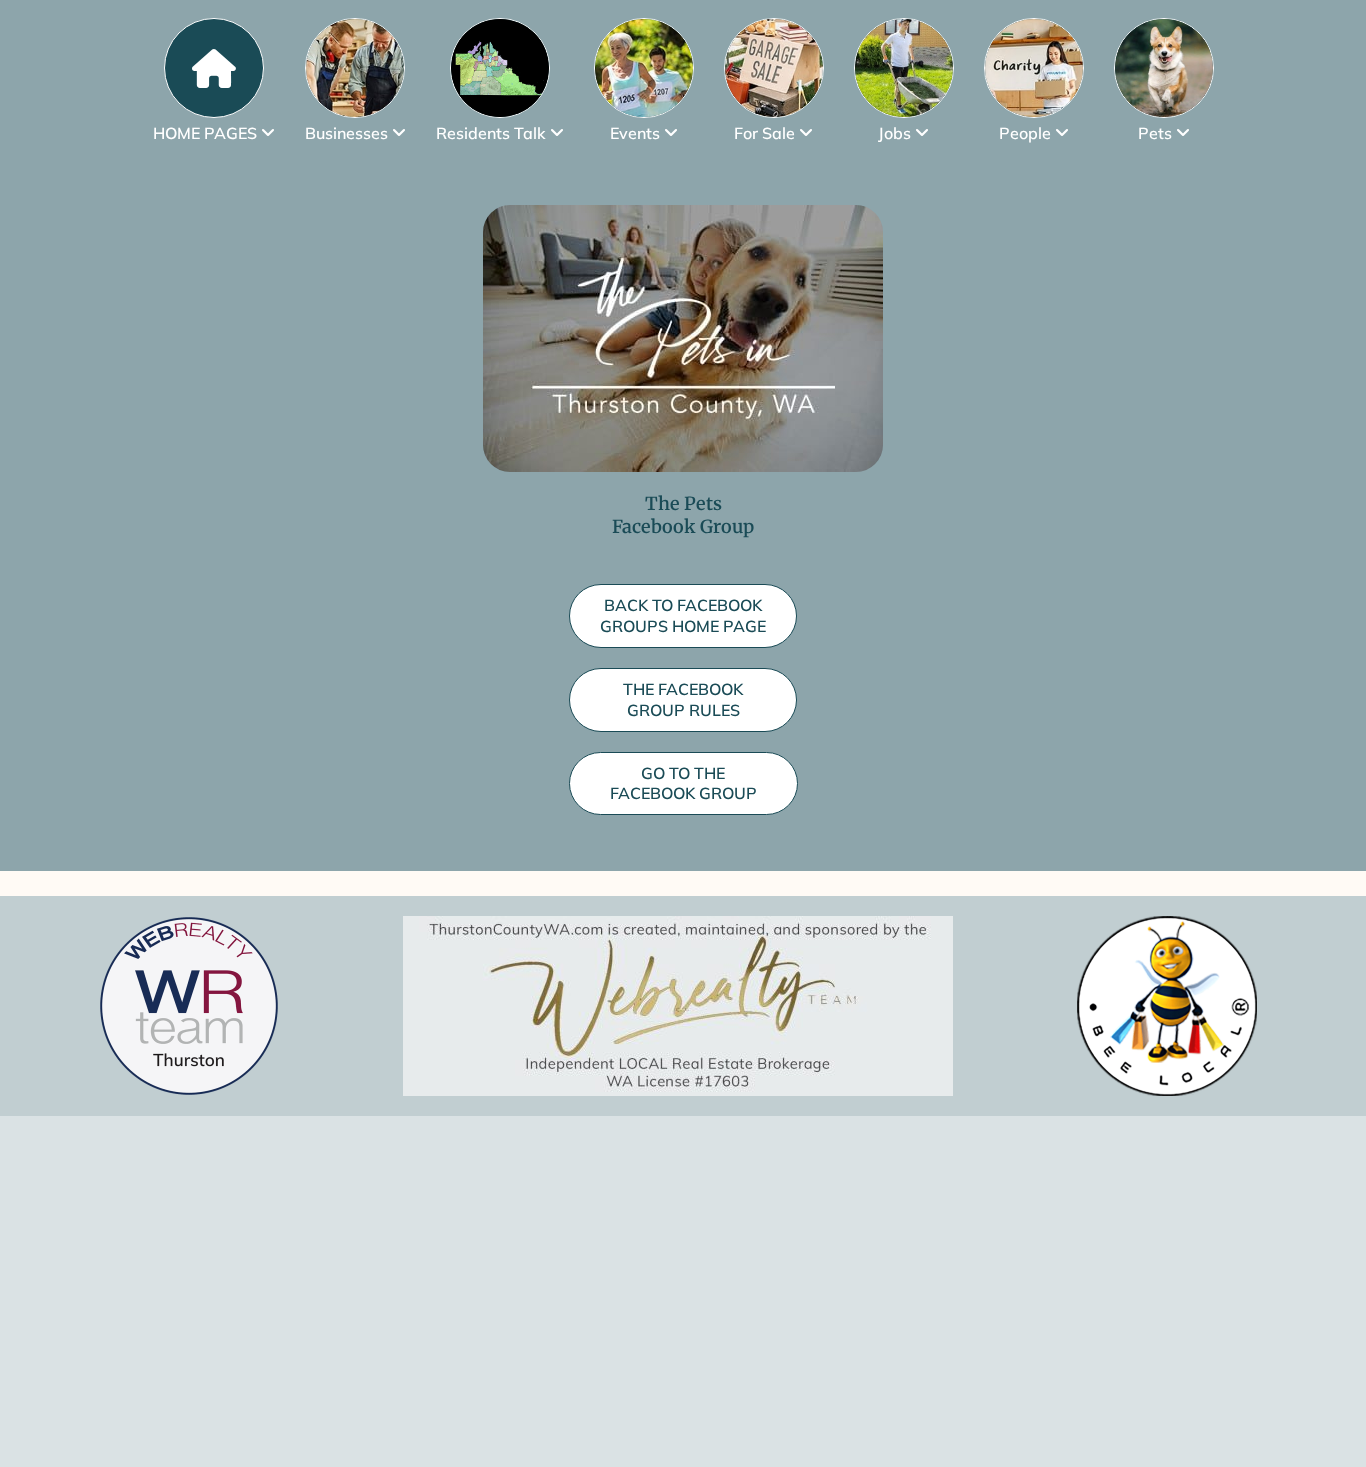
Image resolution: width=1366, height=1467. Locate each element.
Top (1318, 1419)
